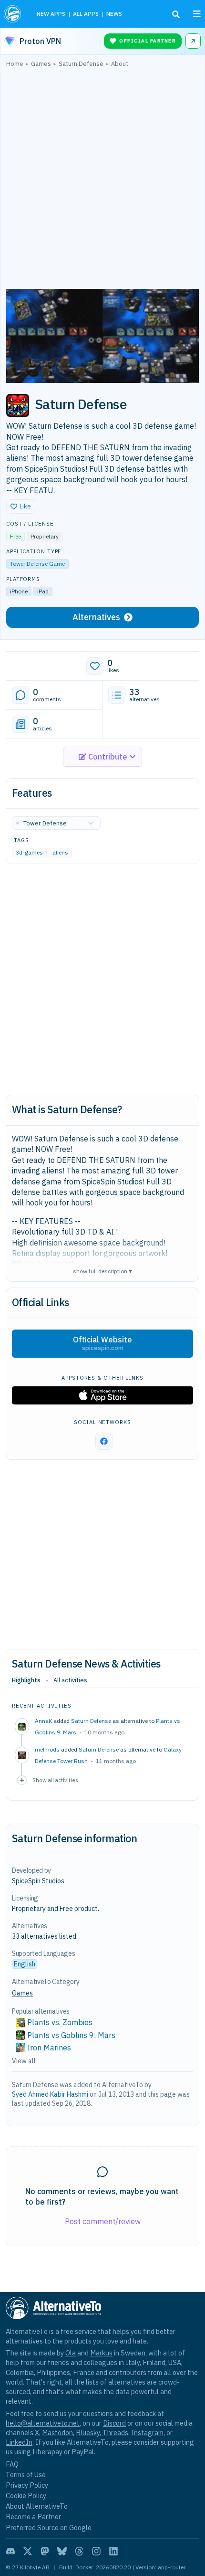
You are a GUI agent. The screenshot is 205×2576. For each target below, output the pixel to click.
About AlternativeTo (37, 2506)
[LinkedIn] (113, 2551)
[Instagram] (96, 2551)
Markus (101, 2353)
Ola (71, 2353)
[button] (21, 507)
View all (24, 2061)
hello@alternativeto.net (43, 2423)
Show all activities (55, 1780)
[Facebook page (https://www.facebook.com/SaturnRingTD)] (104, 1441)
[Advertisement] (102, 180)
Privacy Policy (27, 2485)
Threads (115, 2433)
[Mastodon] (45, 2551)
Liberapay (47, 2452)
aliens (60, 853)
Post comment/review (103, 2221)
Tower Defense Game (37, 564)
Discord (114, 2423)
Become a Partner (33, 2517)
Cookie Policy (26, 2496)
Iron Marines (49, 2048)
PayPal (83, 2452)
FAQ (12, 2464)
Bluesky (88, 2433)
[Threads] (79, 2551)
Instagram (147, 2433)
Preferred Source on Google (49, 2528)
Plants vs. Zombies (60, 2022)
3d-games (29, 853)
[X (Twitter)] (28, 2551)
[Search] (176, 14)
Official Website (102, 1343)
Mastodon (57, 2433)
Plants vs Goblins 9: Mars (71, 2035)
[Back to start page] (14, 14)
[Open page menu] (197, 14)
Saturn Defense (91, 1721)
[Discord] (10, 2551)
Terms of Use (26, 2475)
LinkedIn (19, 2442)
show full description (102, 1271)
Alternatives (96, 617)
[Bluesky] (62, 2551)
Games (22, 1993)
